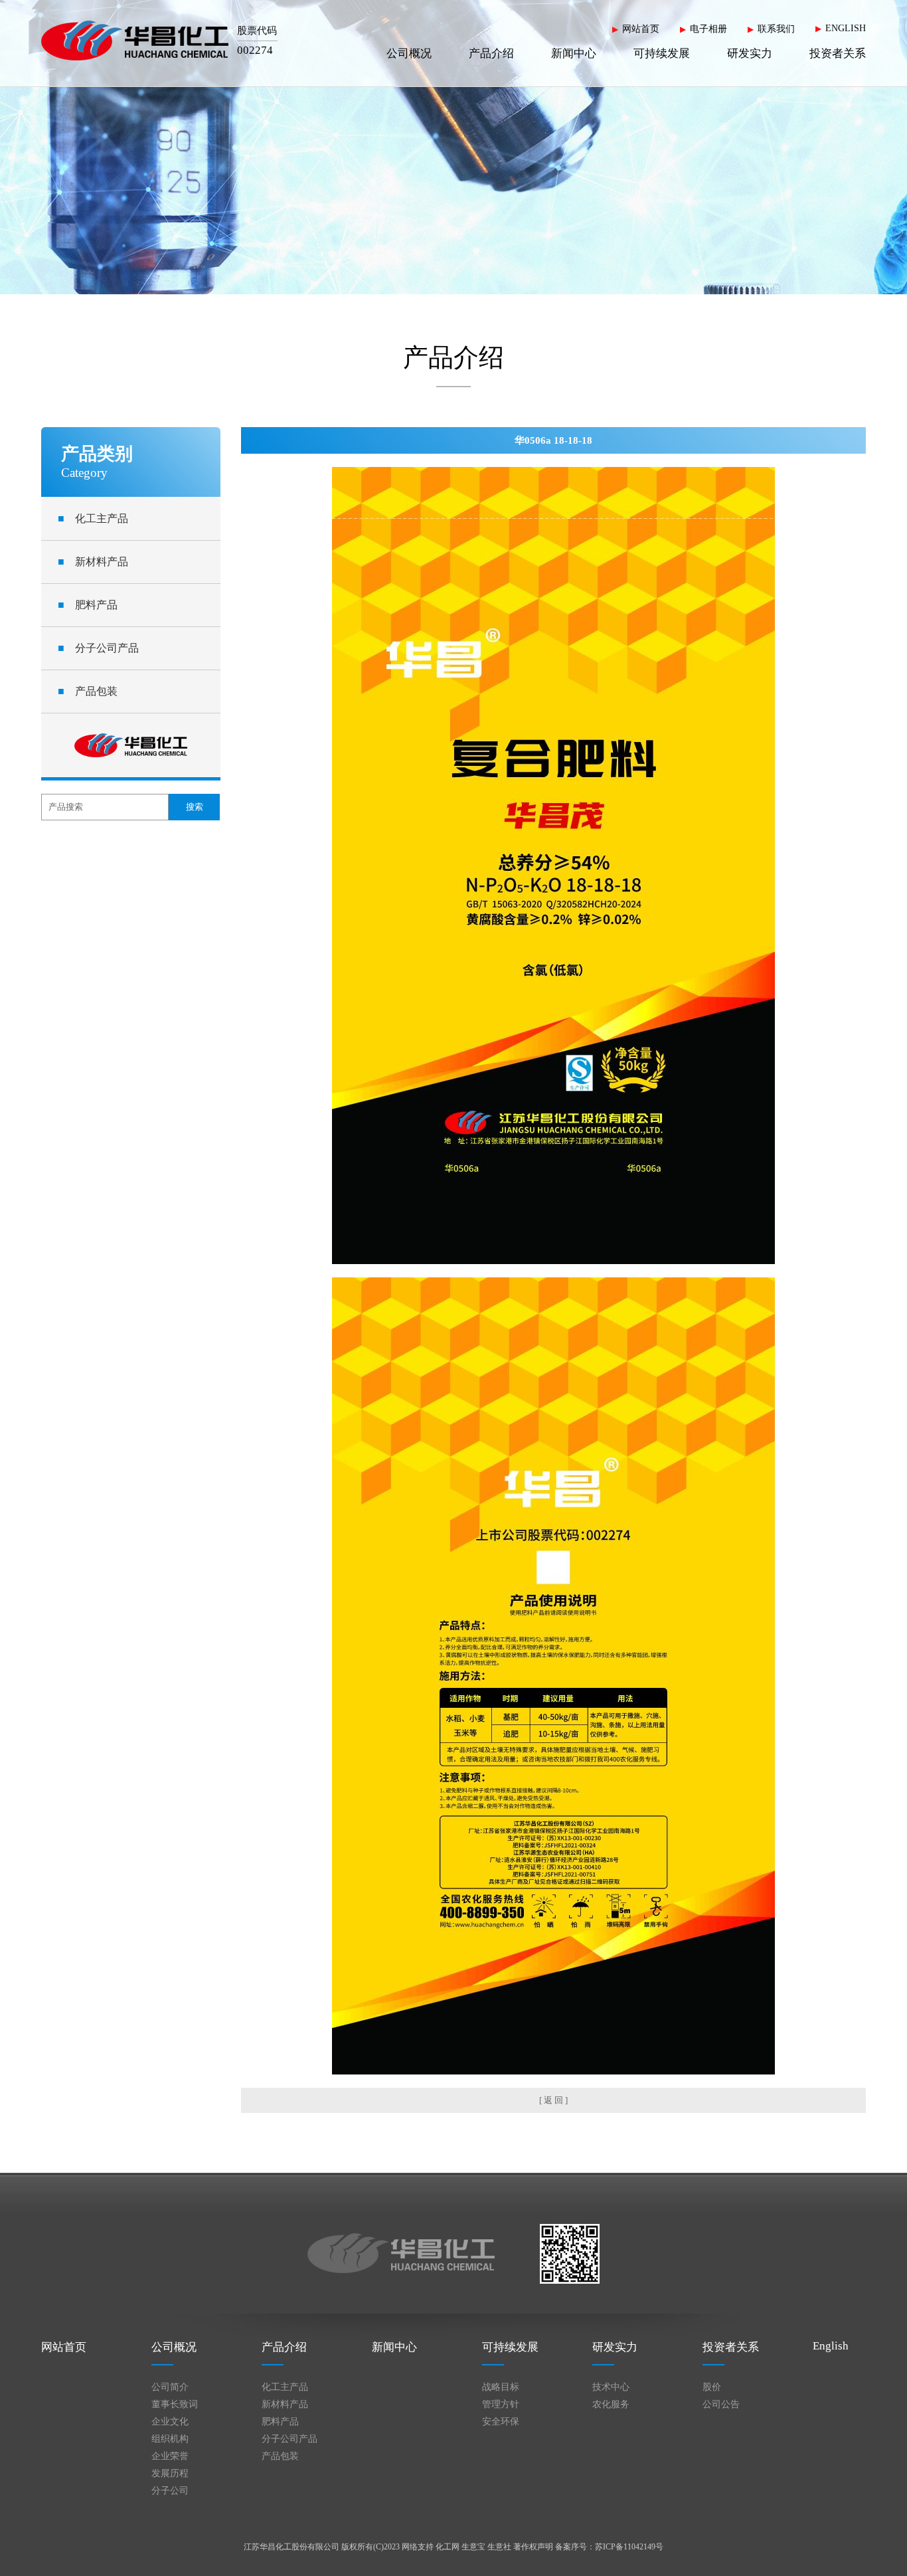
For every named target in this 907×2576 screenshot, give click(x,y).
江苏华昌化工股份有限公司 (291, 2547)
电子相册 (708, 29)
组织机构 (170, 2439)
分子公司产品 (98, 648)
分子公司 (170, 2491)
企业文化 (170, 2422)
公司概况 (409, 53)
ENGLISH (846, 28)
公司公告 (721, 2404)
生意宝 (473, 2547)
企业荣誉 (170, 2456)
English (831, 2346)
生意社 (499, 2547)
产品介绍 (491, 53)
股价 (712, 2387)
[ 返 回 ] (553, 2100)
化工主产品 (93, 518)
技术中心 (611, 2387)
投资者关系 (838, 53)
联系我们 (776, 29)
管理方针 (501, 2404)
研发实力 (750, 53)
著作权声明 (533, 2547)
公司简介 (170, 2387)
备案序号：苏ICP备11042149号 (609, 2547)
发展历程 (170, 2473)
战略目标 (501, 2387)
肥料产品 (88, 605)
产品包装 (88, 691)
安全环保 (501, 2422)
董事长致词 (175, 2404)
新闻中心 (574, 53)
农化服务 (611, 2404)
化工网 (448, 2547)
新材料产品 (93, 562)
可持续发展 (662, 53)
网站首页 (641, 29)
